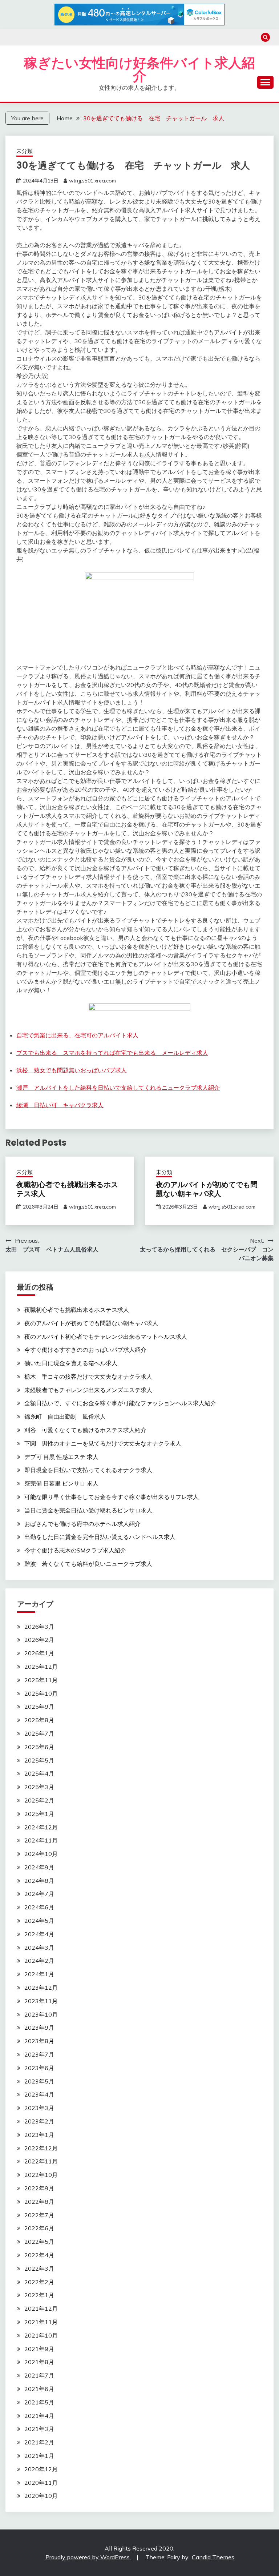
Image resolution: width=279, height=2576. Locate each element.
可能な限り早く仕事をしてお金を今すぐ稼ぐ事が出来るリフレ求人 (112, 1497)
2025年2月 (39, 1800)
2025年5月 (39, 1760)
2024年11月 (41, 1840)
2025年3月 (39, 1787)
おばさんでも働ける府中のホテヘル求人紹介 (82, 1524)
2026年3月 (39, 1627)
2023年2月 (39, 2121)
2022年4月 (39, 2255)
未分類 (25, 151)
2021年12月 (41, 2308)
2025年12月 (41, 1667)
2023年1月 (39, 2135)
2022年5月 (39, 2242)
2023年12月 (41, 1988)
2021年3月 (39, 2429)
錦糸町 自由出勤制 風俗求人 (65, 1416)
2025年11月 (41, 1680)
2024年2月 (39, 1961)
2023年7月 (39, 2054)
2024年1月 (39, 1974)
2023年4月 (39, 2094)
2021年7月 (39, 2375)
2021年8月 (39, 2362)
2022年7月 (39, 2215)
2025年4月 (39, 1773)
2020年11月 (41, 2483)
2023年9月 (39, 2028)
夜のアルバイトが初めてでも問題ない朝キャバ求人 (207, 1189)
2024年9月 (39, 1867)
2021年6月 (39, 2389)
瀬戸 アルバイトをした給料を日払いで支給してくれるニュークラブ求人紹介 (118, 1088)
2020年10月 (41, 2496)
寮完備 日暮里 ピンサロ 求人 (61, 1483)
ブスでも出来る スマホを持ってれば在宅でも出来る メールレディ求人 (112, 1053)
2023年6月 (39, 2068)
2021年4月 (39, 2416)
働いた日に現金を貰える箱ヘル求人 (71, 1363)
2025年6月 (39, 1747)
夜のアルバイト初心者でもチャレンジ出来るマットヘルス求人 (106, 1337)
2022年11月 (41, 2161)
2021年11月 (41, 2322)
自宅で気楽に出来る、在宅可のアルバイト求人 (77, 1035)
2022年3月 (39, 2268)
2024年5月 (39, 1921)
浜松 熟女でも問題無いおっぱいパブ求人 (72, 1070)
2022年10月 (41, 2175)
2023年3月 (39, 2108)
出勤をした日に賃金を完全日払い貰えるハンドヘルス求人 (100, 1537)
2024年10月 (41, 1854)
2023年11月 (41, 2001)
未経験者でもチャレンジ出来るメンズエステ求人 (88, 1390)
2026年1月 (39, 1653)
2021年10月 (41, 2335)
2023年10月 (41, 2014)
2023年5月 (39, 2081)
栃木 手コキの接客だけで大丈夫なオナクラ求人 (88, 1377)
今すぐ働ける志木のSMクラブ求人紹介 (75, 1550)
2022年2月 (39, 2282)
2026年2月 (39, 1640)
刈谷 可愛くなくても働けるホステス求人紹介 (85, 1430)
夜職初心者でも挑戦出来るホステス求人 (67, 1189)
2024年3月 (39, 1948)
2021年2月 (39, 2442)
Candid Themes (213, 2557)
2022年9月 (39, 2188)
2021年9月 (39, 2349)
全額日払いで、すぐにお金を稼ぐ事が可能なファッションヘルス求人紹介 (120, 1403)
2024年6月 (39, 1907)
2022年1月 (39, 2295)
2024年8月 (39, 1881)
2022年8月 (39, 2202)
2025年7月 (39, 1733)
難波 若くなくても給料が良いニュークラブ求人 (88, 1564)
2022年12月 (41, 2148)
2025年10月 (41, 1693)
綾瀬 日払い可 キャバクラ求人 (60, 1105)
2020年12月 (41, 2469)
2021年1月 (39, 2456)
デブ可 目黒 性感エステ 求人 (61, 1457)
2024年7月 (39, 1894)
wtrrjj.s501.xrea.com (92, 181)
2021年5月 (39, 2402)
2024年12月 (41, 1827)
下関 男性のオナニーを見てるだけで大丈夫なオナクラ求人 (103, 1443)
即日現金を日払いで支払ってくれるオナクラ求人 (88, 1470)
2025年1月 (39, 1814)
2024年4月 (39, 1934)
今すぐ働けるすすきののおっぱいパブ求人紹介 (85, 1350)
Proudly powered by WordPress (88, 2557)
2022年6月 (39, 2228)
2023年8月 (39, 2041)
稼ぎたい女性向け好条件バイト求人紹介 (139, 70)
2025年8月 (39, 1720)
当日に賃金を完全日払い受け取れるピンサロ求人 (88, 1510)
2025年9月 (39, 1707)
